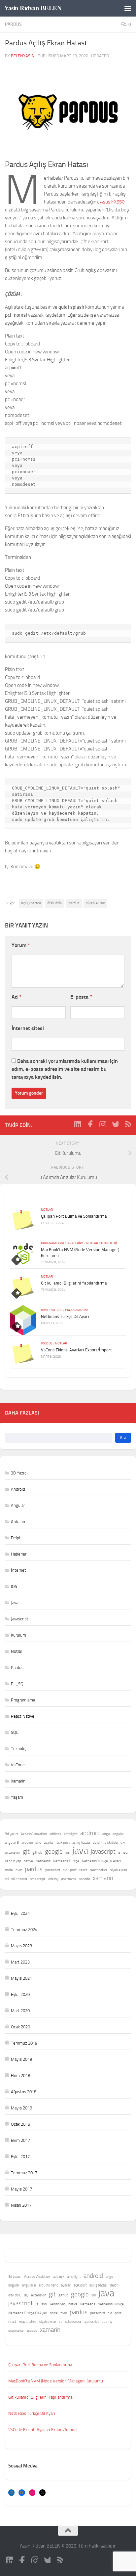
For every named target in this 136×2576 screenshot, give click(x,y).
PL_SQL (18, 1684)
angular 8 (12, 1843)
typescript (37, 1879)
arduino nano (31, 1843)
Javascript (75, 1243)
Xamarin (18, 1781)
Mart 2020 (20, 2011)
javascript (103, 1852)
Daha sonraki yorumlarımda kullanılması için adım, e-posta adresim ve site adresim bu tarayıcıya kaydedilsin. (65, 1069)
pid (65, 1870)
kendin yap (13, 1861)
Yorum (21, 945)
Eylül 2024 (20, 1913)
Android (18, 1489)
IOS (14, 1586)
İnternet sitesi (28, 1028)
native (28, 1861)
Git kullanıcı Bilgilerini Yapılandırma (74, 1283)
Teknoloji (109, 1243)
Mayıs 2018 (21, 2108)
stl (7, 1879)
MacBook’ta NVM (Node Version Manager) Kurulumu (56, 2381)
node (9, 1870)
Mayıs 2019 (21, 2059)
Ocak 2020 (20, 2027)
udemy (53, 1879)
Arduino (18, 1522)
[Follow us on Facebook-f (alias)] (90, 1124)
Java (44, 1310)
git (26, 1852)
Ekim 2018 (20, 2076)
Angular (18, 1505)
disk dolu (55, 903)
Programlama (52, 1243)
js (119, 1853)
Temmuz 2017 (24, 2173)
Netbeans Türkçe (66, 1861)
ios (68, 1853)
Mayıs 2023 (21, 1946)
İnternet (18, 1570)
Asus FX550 (112, 202)
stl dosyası (19, 1879)
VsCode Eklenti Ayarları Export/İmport (76, 1350)
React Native (23, 1716)
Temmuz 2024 (24, 1930)
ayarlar (49, 1843)
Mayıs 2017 (21, 2189)
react (83, 1870)
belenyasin (23, 56)
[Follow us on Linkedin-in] (78, 1124)
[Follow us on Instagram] (103, 1124)
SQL (15, 1732)
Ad (17, 997)
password (53, 1870)
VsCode (47, 1343)
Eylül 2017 (20, 2157)
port (73, 1870)
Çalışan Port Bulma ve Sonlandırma (74, 1216)
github (37, 1853)
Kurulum (18, 1635)
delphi (97, 1843)
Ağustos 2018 (24, 2092)
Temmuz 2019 (24, 2043)
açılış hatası (31, 903)
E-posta (81, 997)
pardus (74, 903)
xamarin (103, 1878)
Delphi (17, 1538)
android (90, 1833)
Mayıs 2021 (21, 1978)
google (54, 1852)
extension (13, 1853)
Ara (123, 1438)
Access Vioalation (34, 1834)
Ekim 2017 (20, 2140)
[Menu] (128, 8)
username (69, 1879)
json (126, 1853)
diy (123, 1843)
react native (99, 1870)
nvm (19, 1870)
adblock (55, 1834)
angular (118, 1834)
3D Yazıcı (19, 1473)
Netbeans (43, 1861)
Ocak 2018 (20, 2124)
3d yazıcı (12, 1834)
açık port (63, 1843)
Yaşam (17, 1797)
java (80, 1851)
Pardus (13, 24)
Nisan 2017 (21, 2205)
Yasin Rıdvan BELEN (33, 8)
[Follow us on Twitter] (115, 1124)
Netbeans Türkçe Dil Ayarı (65, 1316)
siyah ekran (95, 903)
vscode (85, 1879)
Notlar (47, 1210)
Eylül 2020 (20, 1994)
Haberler (19, 1554)
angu (106, 1834)
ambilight (71, 1834)
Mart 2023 (20, 1962)
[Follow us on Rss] (128, 1124)
